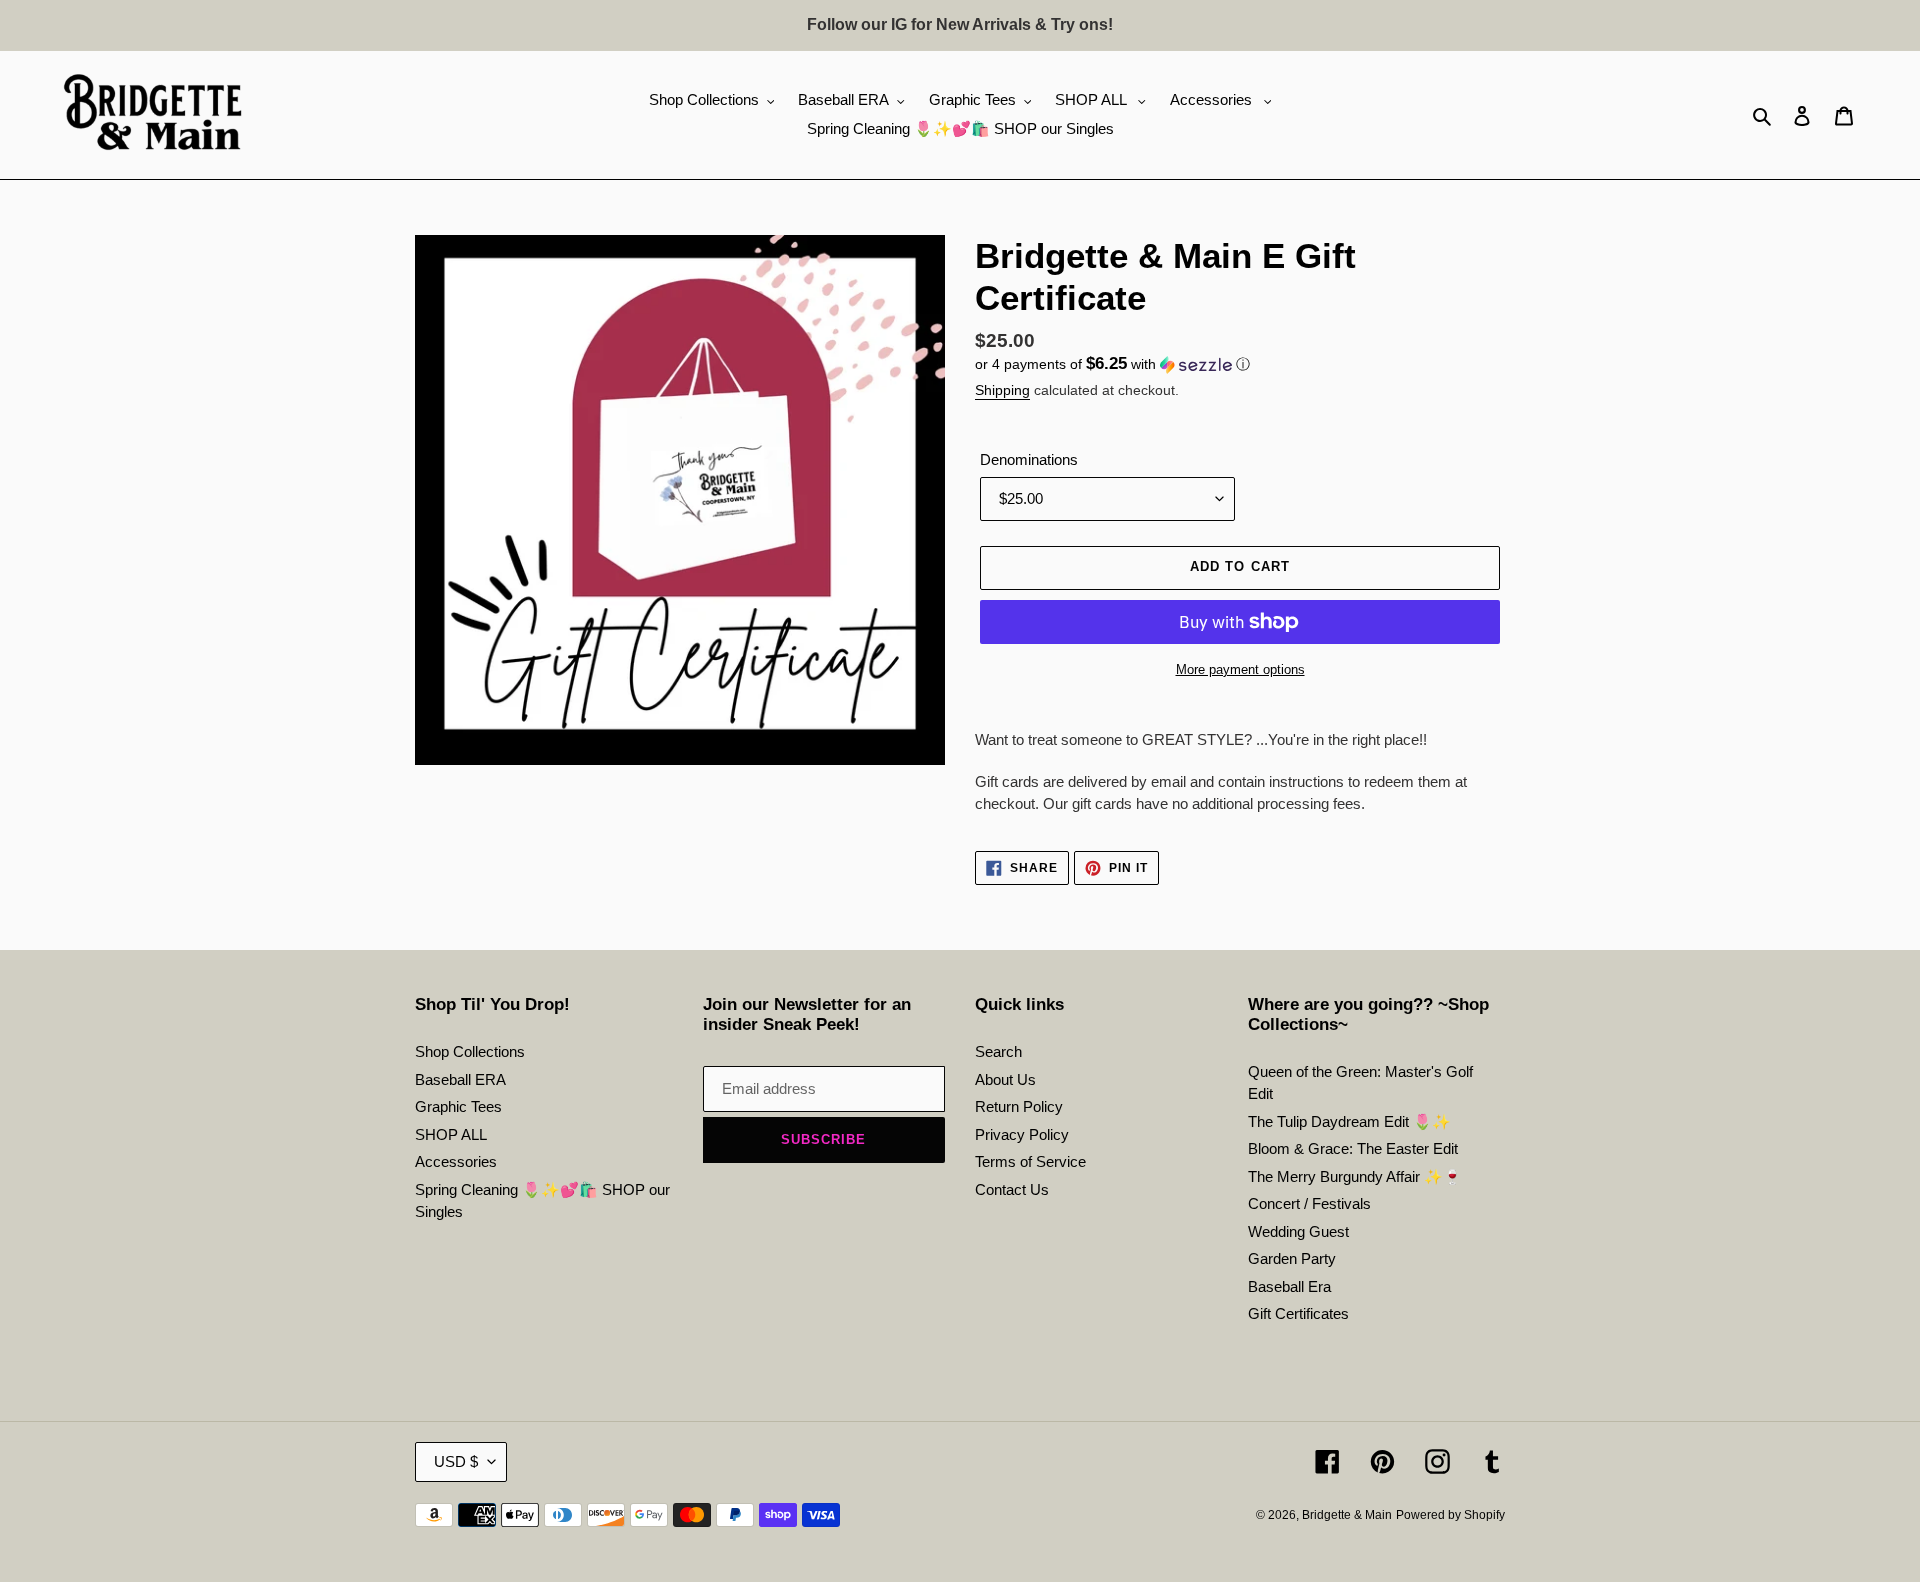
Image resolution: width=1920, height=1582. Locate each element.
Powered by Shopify (1450, 1515)
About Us (1005, 1079)
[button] (1112, 364)
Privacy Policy (1022, 1134)
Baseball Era (1289, 1286)
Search (998, 1051)
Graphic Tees (458, 1106)
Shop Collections (470, 1051)
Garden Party (1292, 1258)
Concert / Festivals (1309, 1203)
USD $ (456, 1461)
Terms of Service (1030, 1161)
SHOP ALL (451, 1134)
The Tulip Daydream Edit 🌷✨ (1349, 1121)
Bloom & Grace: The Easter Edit (1353, 1148)
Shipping (1002, 390)
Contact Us (1012, 1189)
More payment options (1240, 669)
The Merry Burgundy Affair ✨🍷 (1355, 1176)
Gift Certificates (1298, 1313)
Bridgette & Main (1347, 1515)
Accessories (456, 1161)
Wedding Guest (1298, 1231)
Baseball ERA (460, 1079)
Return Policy (1019, 1106)
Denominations (1029, 459)
